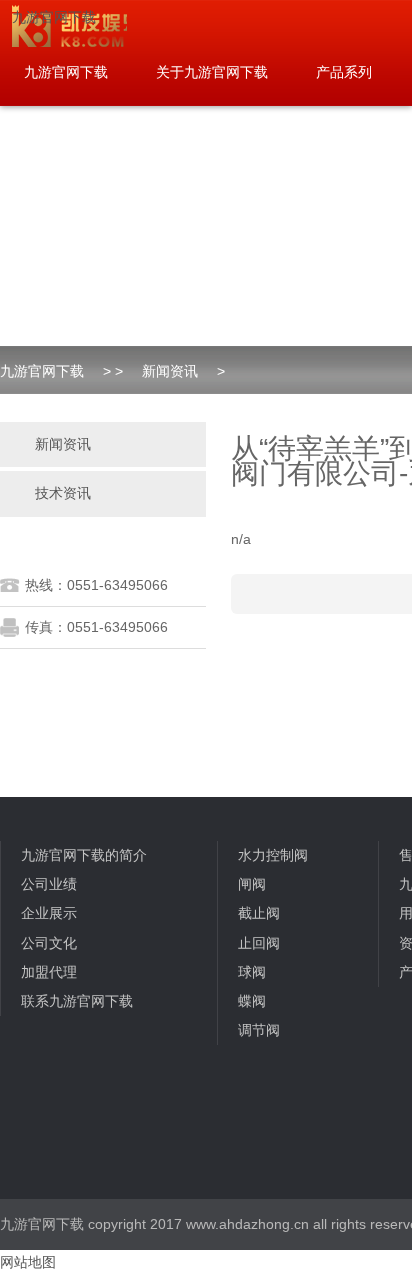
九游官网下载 (54, 17)
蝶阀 (252, 1001)
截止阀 (259, 913)
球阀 (252, 972)
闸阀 (252, 884)
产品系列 (344, 72)
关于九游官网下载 (212, 72)
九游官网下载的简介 (84, 855)
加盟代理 (49, 972)
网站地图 (28, 1262)
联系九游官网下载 (77, 1001)
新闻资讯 (170, 371)
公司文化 (49, 943)
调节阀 (259, 1030)
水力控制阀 (273, 855)
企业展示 (49, 913)
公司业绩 (49, 884)
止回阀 (259, 943)
